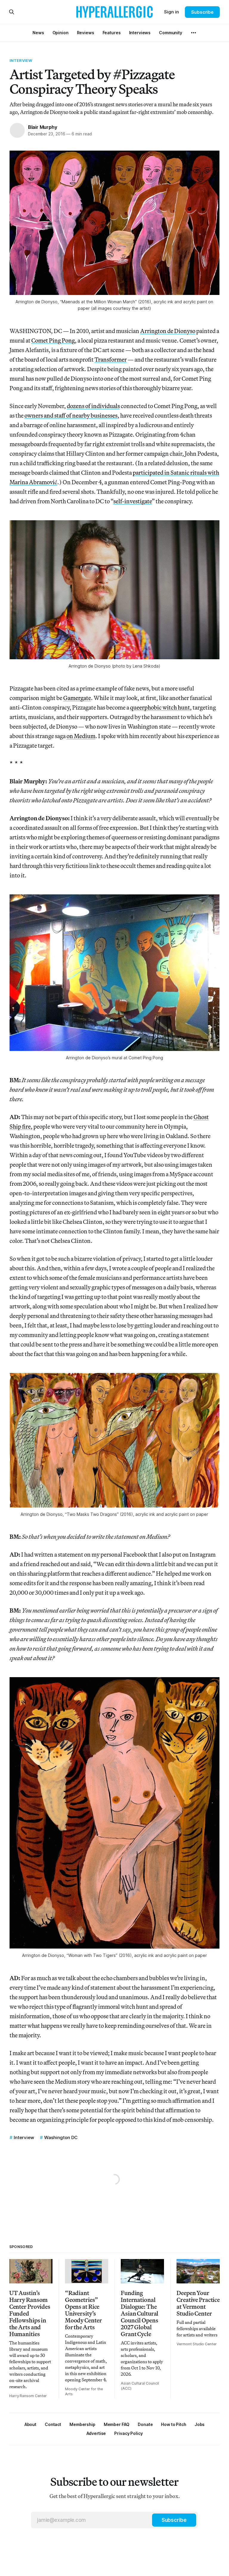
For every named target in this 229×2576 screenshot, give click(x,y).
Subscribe (202, 12)
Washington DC (61, 2137)
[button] (82, 2424)
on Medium (81, 736)
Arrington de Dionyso (168, 331)
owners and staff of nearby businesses (71, 415)
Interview (21, 60)
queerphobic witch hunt (160, 707)
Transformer (111, 359)
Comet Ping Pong (53, 340)
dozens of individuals (93, 406)
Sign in (171, 12)
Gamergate (77, 698)
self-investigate (133, 501)
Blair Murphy (43, 127)
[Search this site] (12, 12)
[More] (194, 33)
